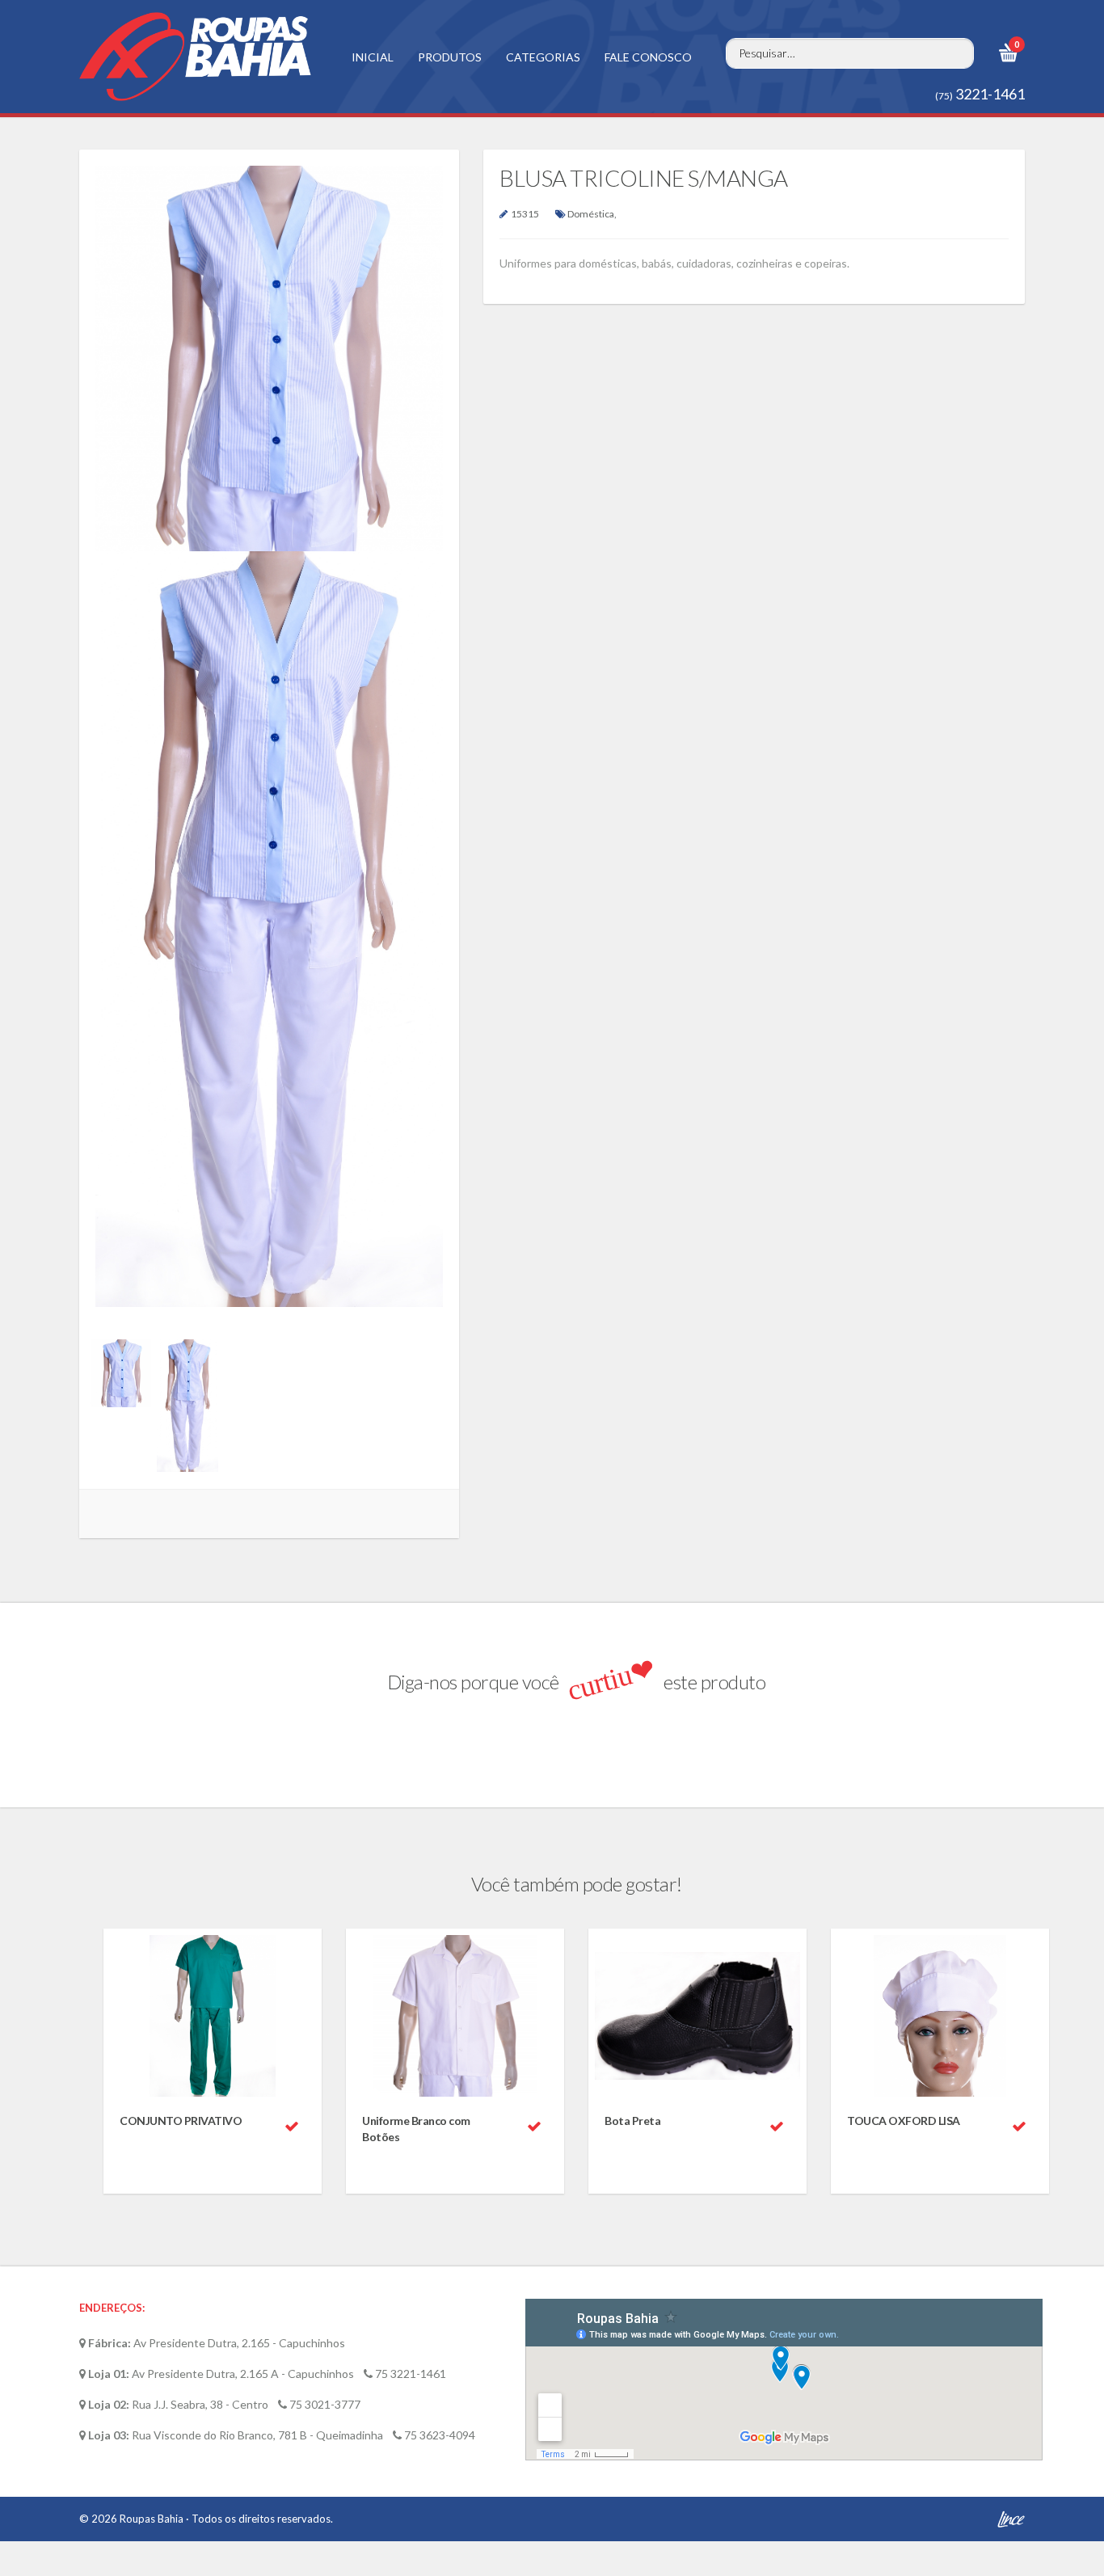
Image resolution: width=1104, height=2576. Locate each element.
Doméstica (591, 214)
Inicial (373, 57)
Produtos (450, 57)
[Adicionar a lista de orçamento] (292, 2127)
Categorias (543, 57)
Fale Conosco (648, 57)
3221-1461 (980, 94)
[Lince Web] (1011, 2525)
